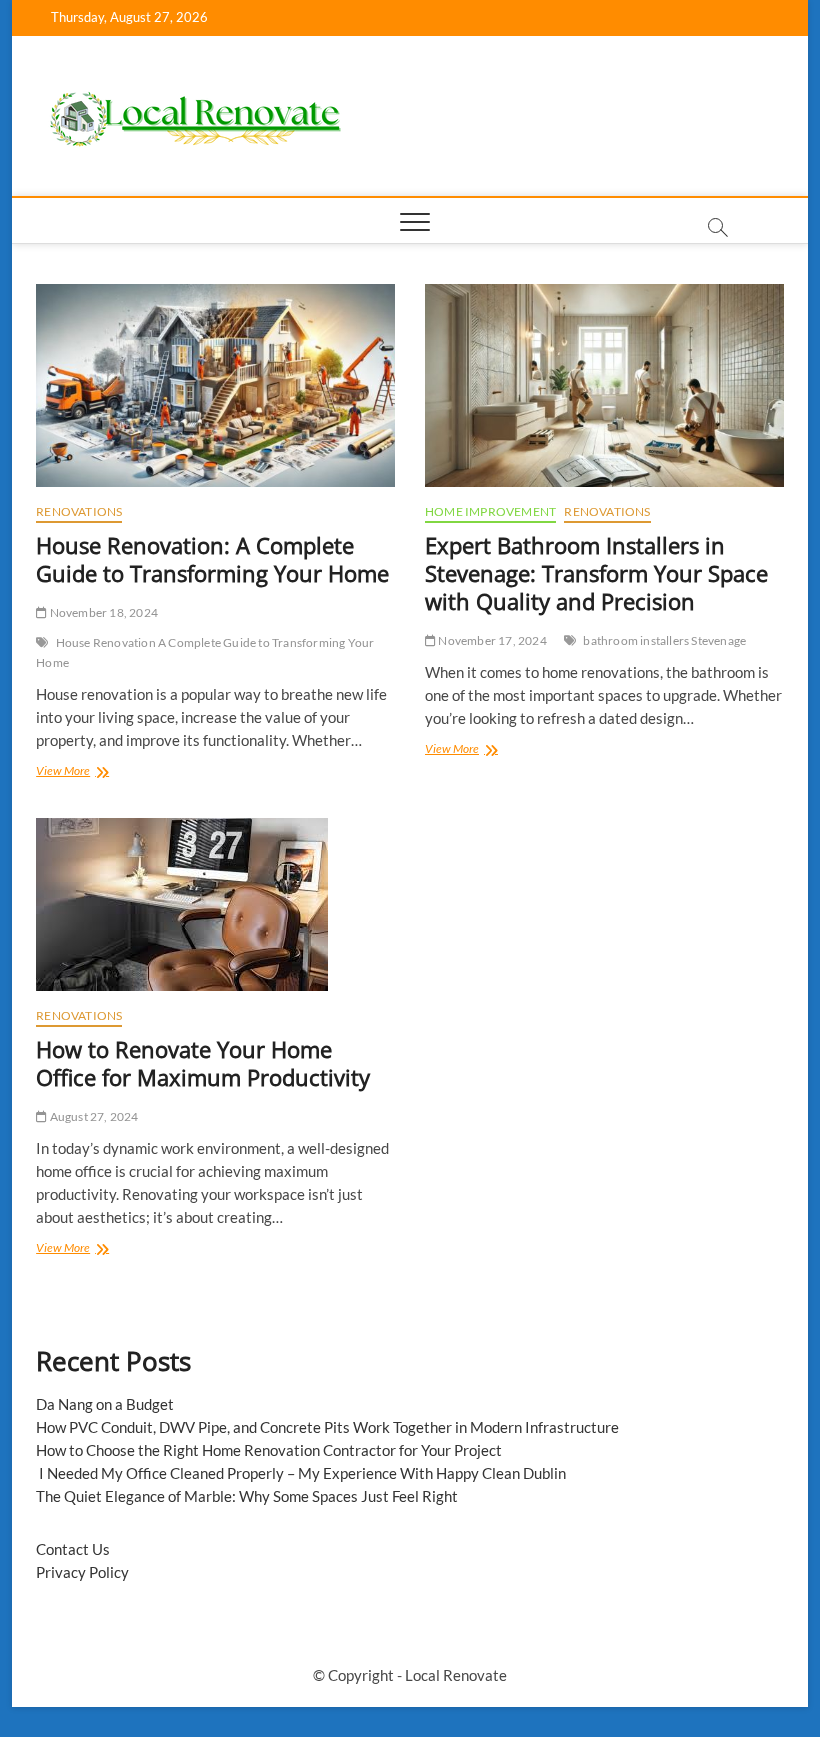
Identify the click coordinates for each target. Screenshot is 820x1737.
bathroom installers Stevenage (664, 640)
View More (95, 772)
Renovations (79, 511)
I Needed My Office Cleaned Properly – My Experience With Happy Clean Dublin (301, 1473)
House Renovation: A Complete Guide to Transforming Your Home (212, 559)
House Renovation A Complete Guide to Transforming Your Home (205, 652)
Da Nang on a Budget (105, 1404)
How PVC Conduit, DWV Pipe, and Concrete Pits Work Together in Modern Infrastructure (327, 1427)
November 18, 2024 (102, 612)
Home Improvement (490, 511)
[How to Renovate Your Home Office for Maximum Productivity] (215, 904)
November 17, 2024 (491, 640)
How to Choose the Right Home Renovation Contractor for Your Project (269, 1450)
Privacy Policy (82, 1572)
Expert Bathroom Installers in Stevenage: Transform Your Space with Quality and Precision (596, 573)
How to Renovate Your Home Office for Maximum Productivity (203, 1063)
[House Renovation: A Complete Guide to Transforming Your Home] (215, 385)
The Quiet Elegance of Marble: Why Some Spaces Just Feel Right (247, 1496)
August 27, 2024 (92, 1116)
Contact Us (73, 1549)
